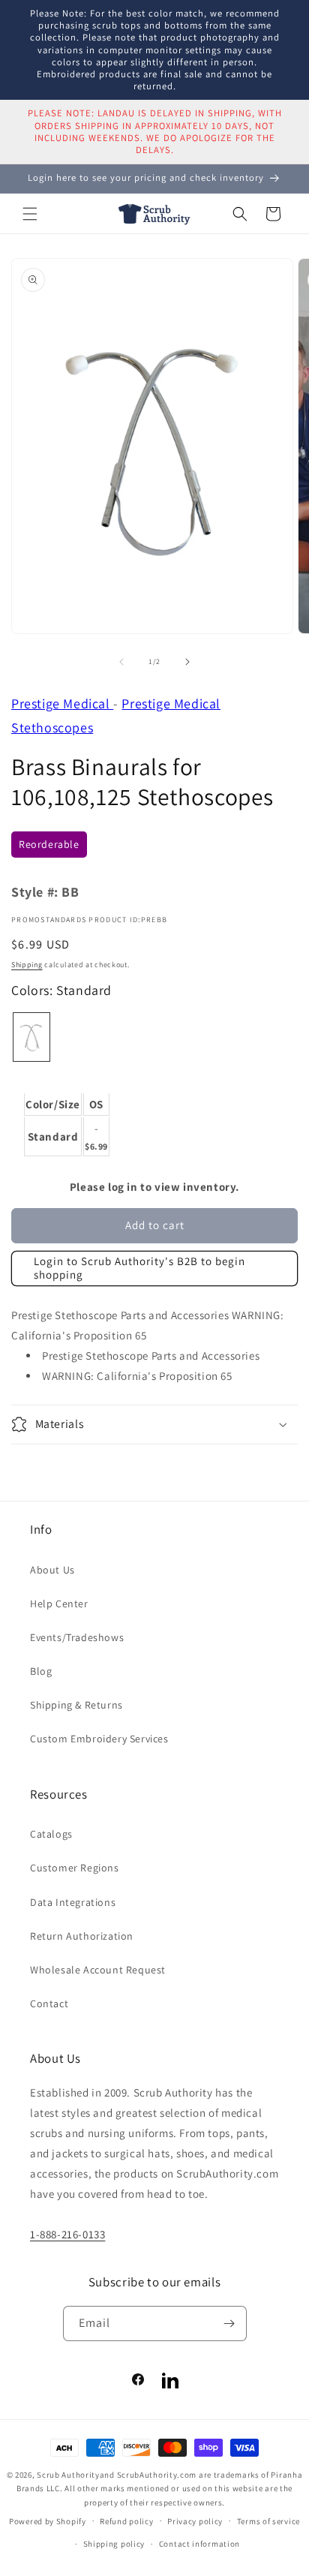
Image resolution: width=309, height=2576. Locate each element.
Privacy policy (195, 2521)
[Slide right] (187, 662)
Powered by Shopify (48, 2520)
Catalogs (51, 1834)
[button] (30, 214)
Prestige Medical (62, 703)
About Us (52, 1570)
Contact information (199, 2544)
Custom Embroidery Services (99, 1739)
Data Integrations (73, 1902)
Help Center (59, 1604)
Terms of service (268, 2521)
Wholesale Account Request (98, 1970)
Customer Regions (75, 1868)
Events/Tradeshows (77, 1637)
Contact (49, 2003)
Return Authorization (82, 1936)
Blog (41, 1671)
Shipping (27, 965)
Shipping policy (114, 2544)
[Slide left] (121, 662)
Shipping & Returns (76, 1705)
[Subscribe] (229, 2324)
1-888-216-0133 (67, 2234)
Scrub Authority (68, 2475)
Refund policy (126, 2521)
